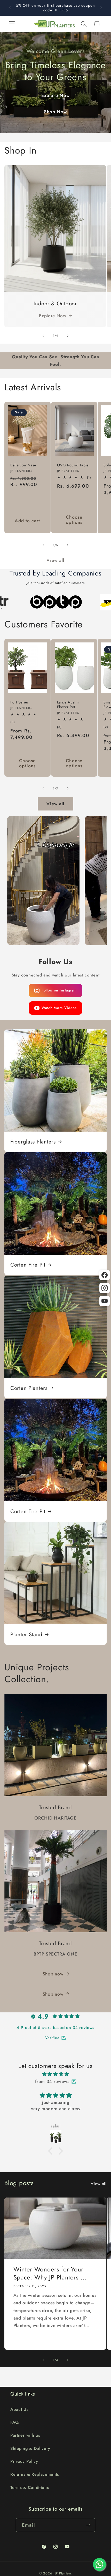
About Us (19, 2409)
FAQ (15, 2422)
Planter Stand (26, 1634)
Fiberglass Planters (33, 1142)
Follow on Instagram (59, 990)
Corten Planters (29, 1388)
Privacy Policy (24, 2461)
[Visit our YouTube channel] (105, 1301)
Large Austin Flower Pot (68, 705)
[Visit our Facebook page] (105, 1275)
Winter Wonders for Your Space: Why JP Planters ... (50, 2274)
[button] (12, 24)
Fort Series (20, 702)
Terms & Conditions (30, 2487)
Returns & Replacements (35, 2474)
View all (55, 560)
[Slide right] (68, 336)
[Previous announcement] (10, 8)
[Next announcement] (101, 8)
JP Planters (63, 2573)
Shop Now (55, 112)
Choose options (74, 520)
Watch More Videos (59, 1008)
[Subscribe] (88, 2525)
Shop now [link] (53, 1994)
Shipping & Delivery (30, 2448)
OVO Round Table (73, 465)
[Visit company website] (47, 602)
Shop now (53, 1974)
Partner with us (25, 2435)
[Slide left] (43, 336)
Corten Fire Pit (28, 1265)
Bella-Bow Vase (23, 465)
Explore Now (56, 95)
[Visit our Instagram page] (105, 1288)
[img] (55, 2074)
